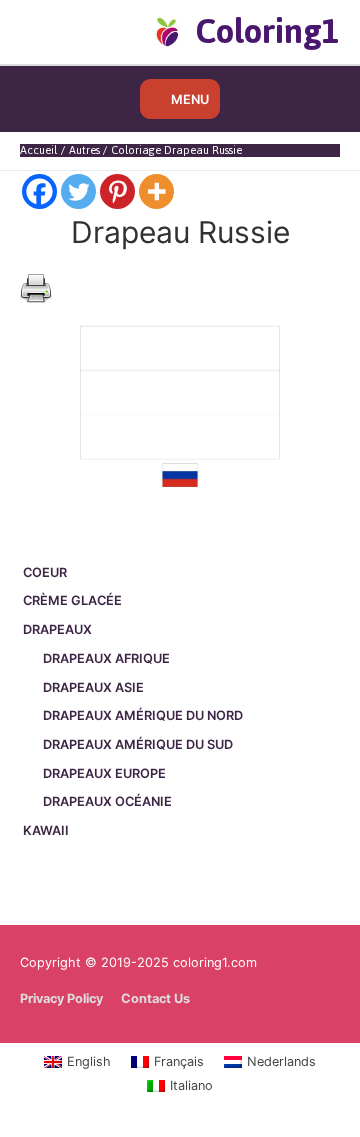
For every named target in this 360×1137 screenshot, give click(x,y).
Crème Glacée (72, 600)
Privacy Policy (61, 998)
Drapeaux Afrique (106, 658)
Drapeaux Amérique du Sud (138, 744)
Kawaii (46, 830)
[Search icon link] (52, 31)
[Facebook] (39, 191)
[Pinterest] (117, 191)
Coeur (45, 572)
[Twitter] (78, 191)
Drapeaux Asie (93, 687)
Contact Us (155, 998)
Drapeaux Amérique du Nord (143, 715)
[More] (156, 191)
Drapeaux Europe (104, 773)
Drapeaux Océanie (107, 801)
